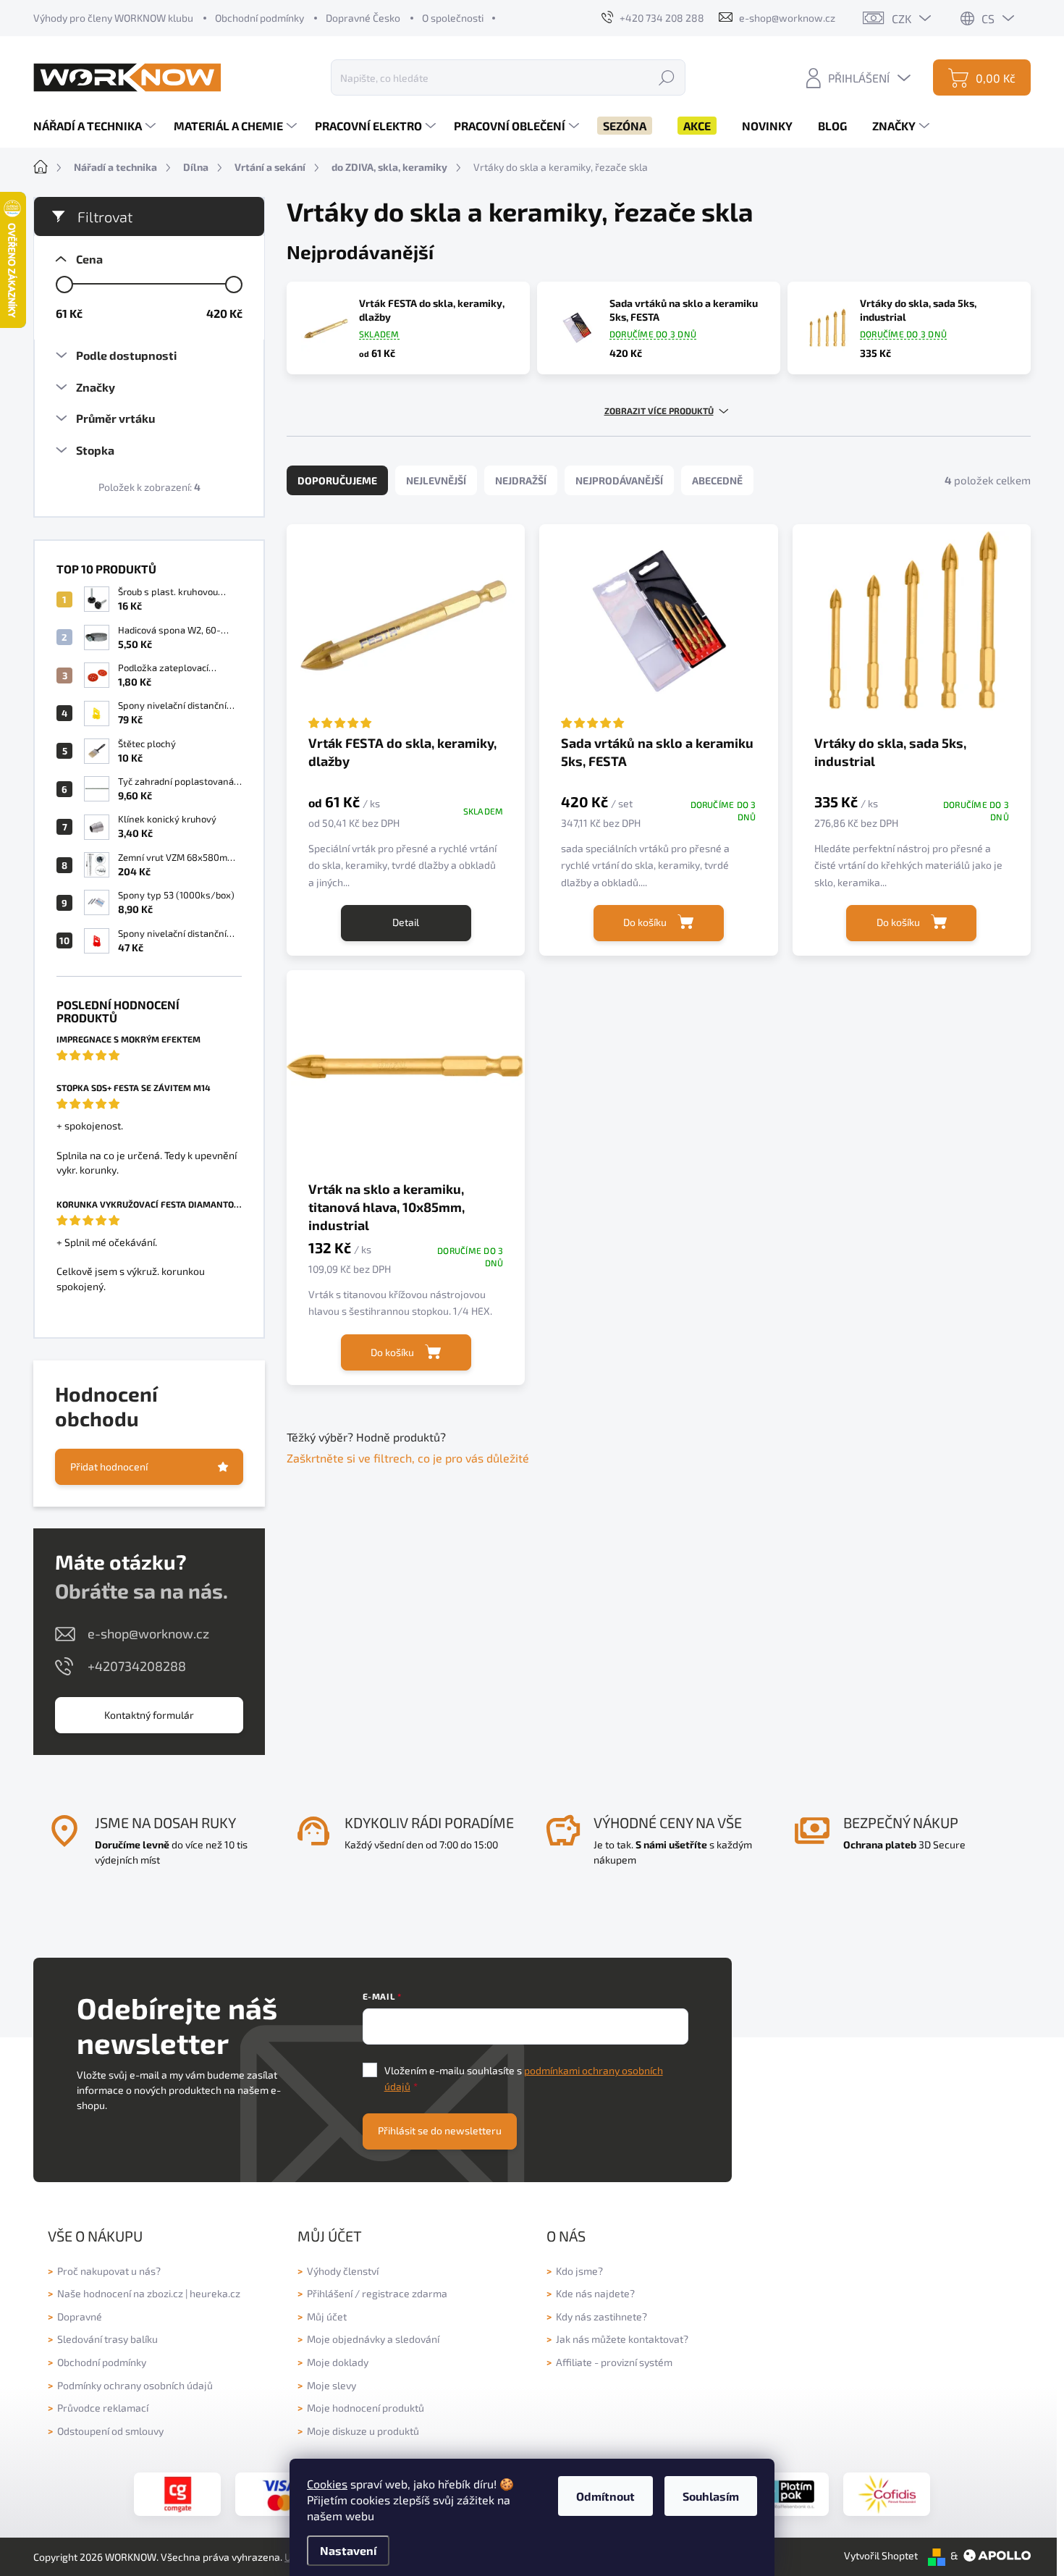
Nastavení (348, 2550)
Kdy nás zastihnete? (601, 2316)
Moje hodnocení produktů (366, 2408)
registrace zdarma (405, 2293)
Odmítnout (605, 2496)
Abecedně (717, 480)
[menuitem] (96, 126)
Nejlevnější (436, 480)
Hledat (667, 77)
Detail (406, 922)
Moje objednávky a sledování (373, 2339)
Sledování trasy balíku (107, 2339)
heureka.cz (215, 2293)
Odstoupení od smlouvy (110, 2431)
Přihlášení (330, 2293)
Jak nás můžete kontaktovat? (622, 2339)
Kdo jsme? (579, 2271)
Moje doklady (338, 2362)
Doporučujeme (337, 480)
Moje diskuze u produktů (363, 2431)
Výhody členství (343, 2271)
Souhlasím (711, 2496)
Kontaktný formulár (149, 1715)
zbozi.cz (165, 2293)
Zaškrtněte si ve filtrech (349, 1458)
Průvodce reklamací (103, 2408)
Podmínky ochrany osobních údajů (135, 2385)
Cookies (327, 2484)
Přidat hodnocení (109, 1466)
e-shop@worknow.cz (148, 1633)
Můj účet (327, 2316)
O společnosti (453, 18)
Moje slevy (332, 2385)
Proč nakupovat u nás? (109, 2271)
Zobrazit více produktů (659, 411)
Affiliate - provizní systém (614, 2362)
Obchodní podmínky (259, 18)
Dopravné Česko (363, 18)
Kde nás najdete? (595, 2293)
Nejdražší (521, 480)
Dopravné (80, 2316)
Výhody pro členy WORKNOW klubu (113, 18)
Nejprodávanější (619, 480)
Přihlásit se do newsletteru (440, 2130)
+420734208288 (137, 1666)
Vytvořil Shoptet (881, 2555)
